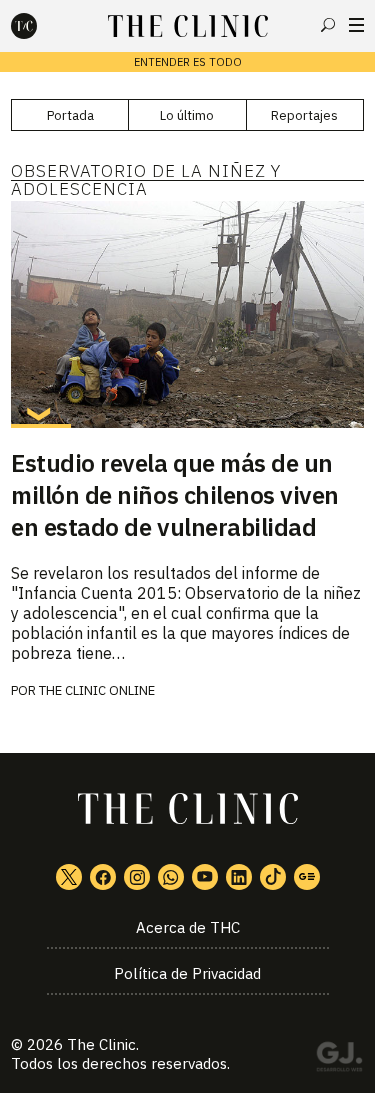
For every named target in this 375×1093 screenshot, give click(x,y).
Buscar (328, 25)
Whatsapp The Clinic (171, 877)
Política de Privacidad (187, 973)
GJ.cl (339, 1060)
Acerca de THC (188, 927)
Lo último (187, 115)
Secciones (356, 25)
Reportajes (304, 115)
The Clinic (101, 1044)
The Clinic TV (205, 877)
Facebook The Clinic (103, 877)
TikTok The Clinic (273, 877)
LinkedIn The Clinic (239, 877)
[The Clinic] (41, 26)
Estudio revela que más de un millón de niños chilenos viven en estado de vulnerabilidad (175, 495)
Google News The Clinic (307, 877)
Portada (70, 115)
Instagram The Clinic (137, 877)
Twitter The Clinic (69, 877)
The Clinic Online (97, 690)
